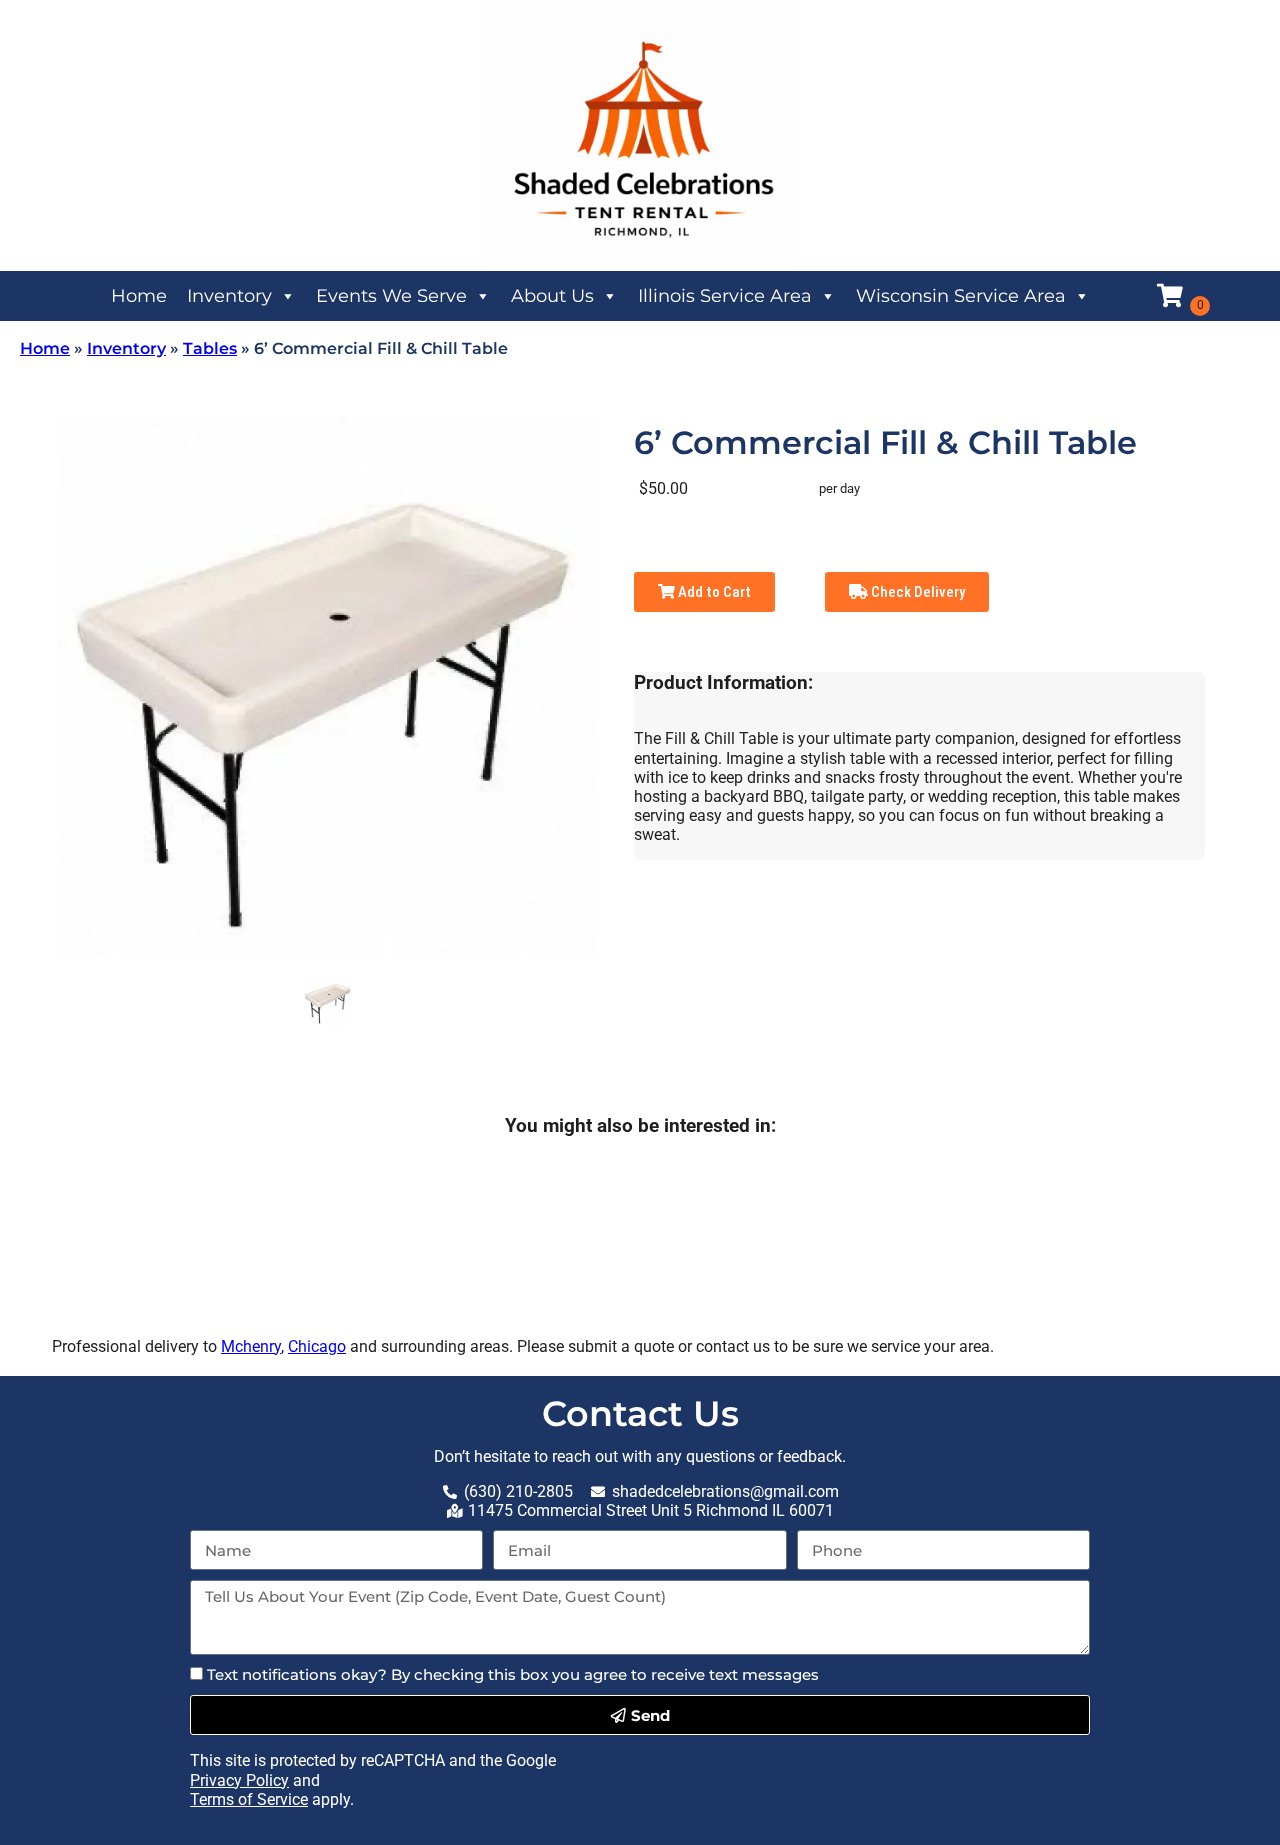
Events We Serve (391, 296)
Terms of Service (249, 1799)
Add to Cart (713, 592)
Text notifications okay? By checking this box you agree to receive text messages (513, 1674)
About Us (552, 296)
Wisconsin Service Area (961, 296)
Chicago (317, 1346)
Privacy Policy (239, 1780)
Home (139, 296)
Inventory (229, 296)
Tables (210, 348)
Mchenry (251, 1346)
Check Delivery (916, 592)
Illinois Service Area (725, 296)
